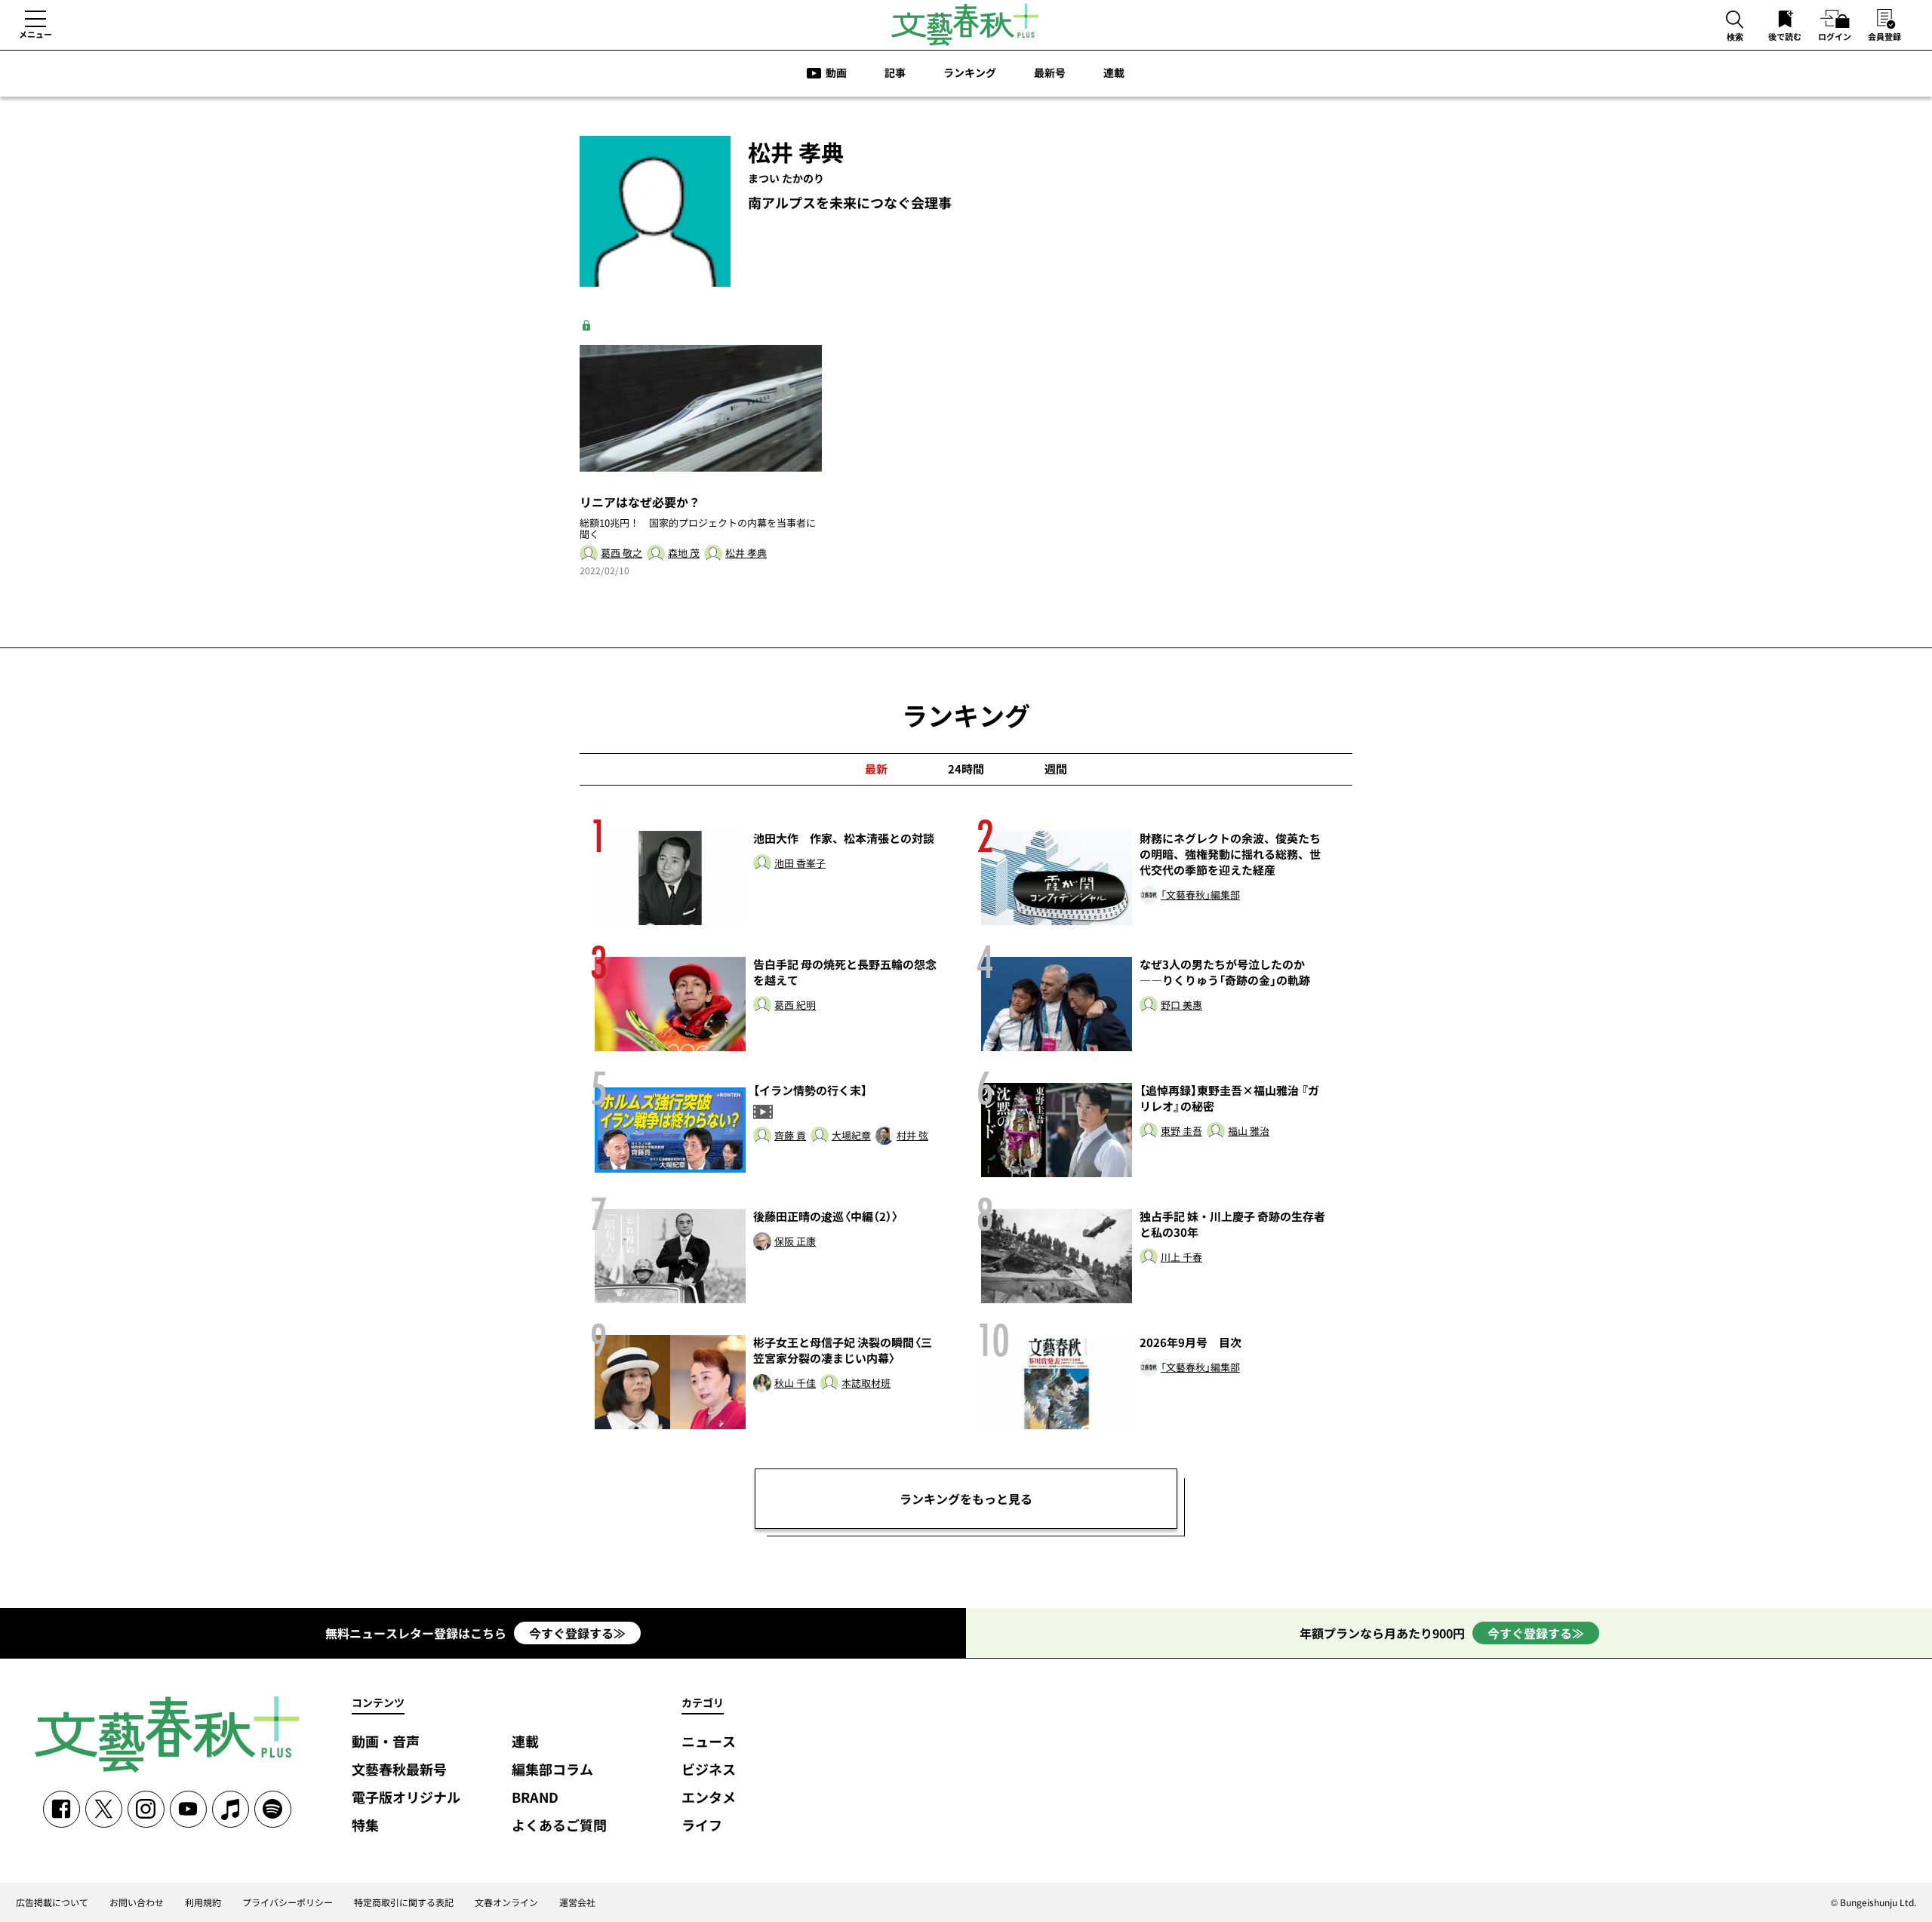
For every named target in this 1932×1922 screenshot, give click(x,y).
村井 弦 (912, 1136)
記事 (895, 72)
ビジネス (709, 1770)
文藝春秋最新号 (399, 1770)
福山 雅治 (1249, 1132)
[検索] (1735, 21)
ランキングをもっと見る (966, 1499)
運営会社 (577, 1902)
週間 (1056, 769)
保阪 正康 (795, 1242)
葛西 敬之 (621, 554)
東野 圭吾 (1181, 1132)
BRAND (535, 1798)
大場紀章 (851, 1136)
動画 (836, 72)
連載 (1114, 72)
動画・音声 (386, 1742)
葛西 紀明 (795, 1006)
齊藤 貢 (790, 1136)
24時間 (966, 769)
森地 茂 (684, 554)
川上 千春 (1181, 1258)
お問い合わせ (137, 1902)
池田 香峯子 (800, 864)
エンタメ (709, 1798)
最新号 (1050, 72)
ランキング (970, 72)
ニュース (709, 1742)
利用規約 (203, 1902)
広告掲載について (52, 1902)
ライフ (702, 1826)
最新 (876, 769)
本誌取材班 (866, 1384)
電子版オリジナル (406, 1798)
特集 (365, 1826)
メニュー (35, 34)
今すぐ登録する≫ (577, 1633)
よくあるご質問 (559, 1826)
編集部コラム (552, 1770)
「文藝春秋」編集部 (1200, 895)
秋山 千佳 (795, 1384)
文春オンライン (506, 1902)
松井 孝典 (746, 554)
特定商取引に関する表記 (404, 1902)
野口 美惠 (1181, 1006)
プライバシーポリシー (288, 1902)
